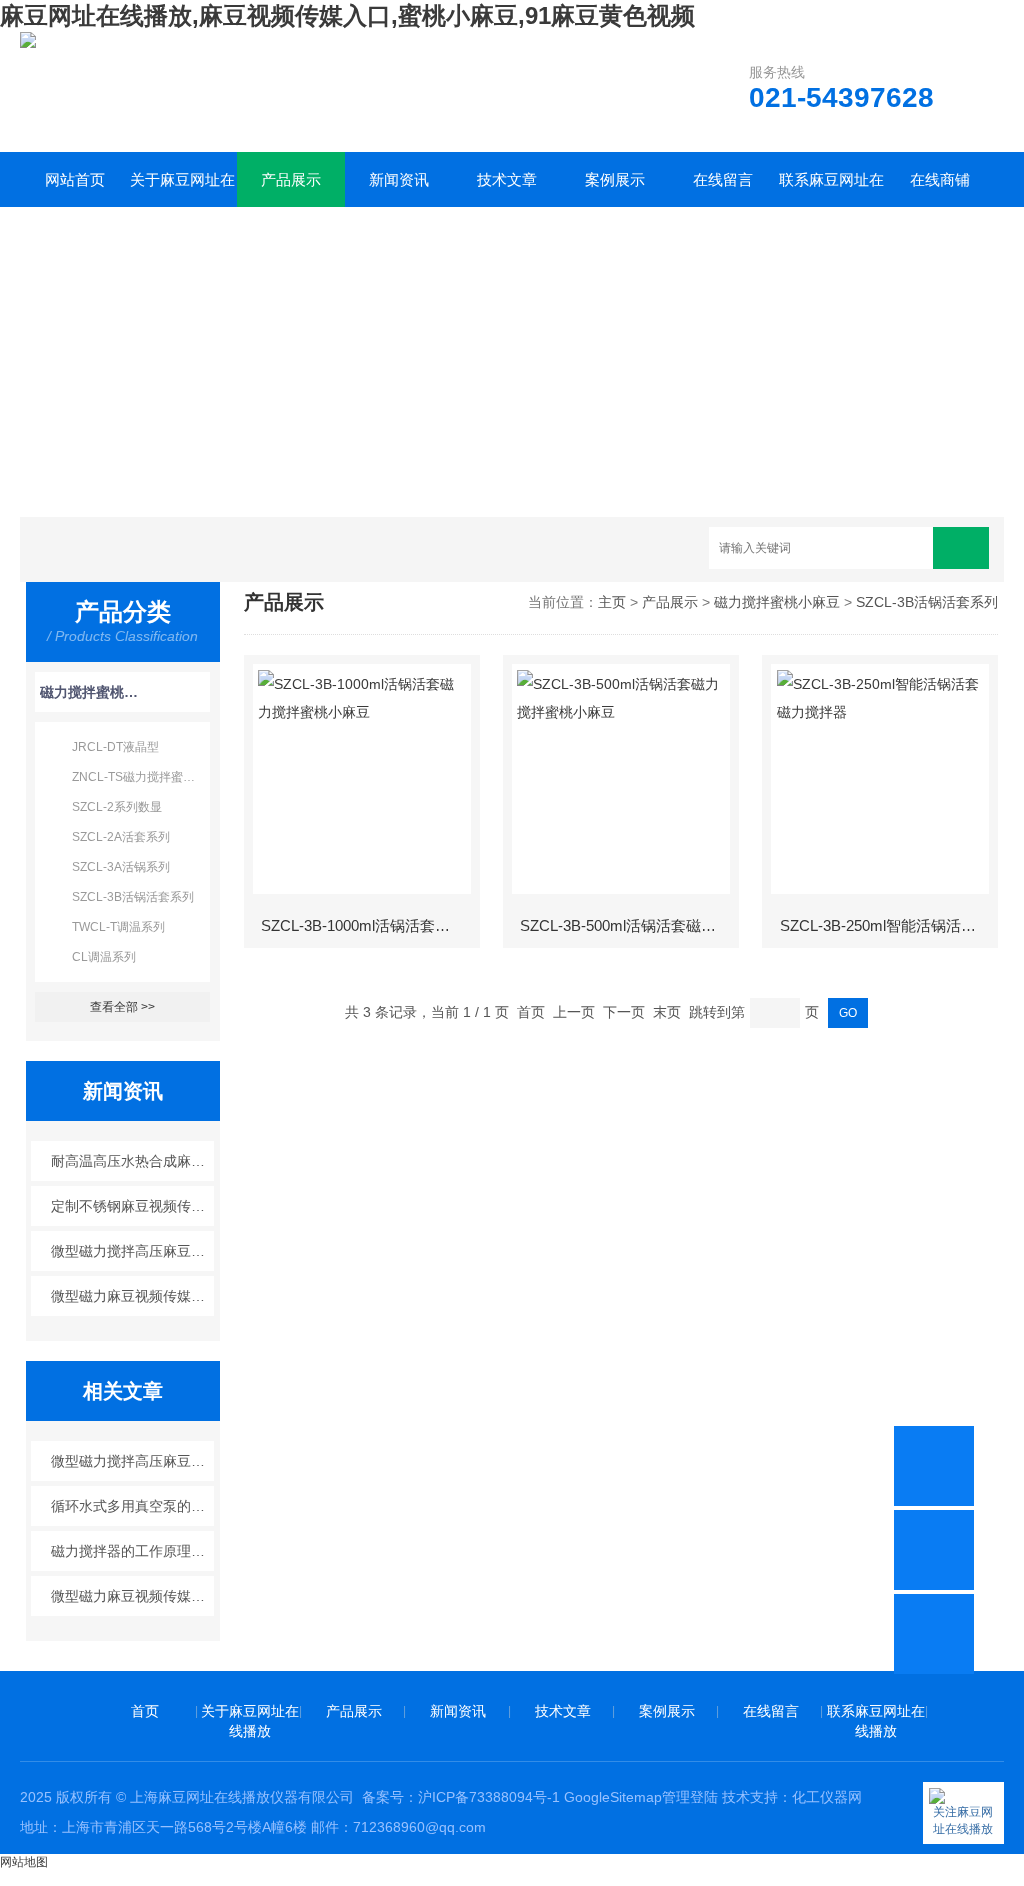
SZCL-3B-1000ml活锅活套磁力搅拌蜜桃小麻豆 (369, 925)
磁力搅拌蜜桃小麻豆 (89, 692)
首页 (145, 1711)
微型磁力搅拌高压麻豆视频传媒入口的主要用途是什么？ (132, 1461)
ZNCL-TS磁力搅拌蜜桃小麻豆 (141, 777)
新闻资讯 (399, 179)
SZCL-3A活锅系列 (121, 867)
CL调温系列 (104, 957)
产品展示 (291, 179)
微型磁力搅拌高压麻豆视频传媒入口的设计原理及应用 (132, 1251)
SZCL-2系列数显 (117, 807)
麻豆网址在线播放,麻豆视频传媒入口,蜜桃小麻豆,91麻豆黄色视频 (347, 15)
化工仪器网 (827, 1797)
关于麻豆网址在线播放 (182, 189)
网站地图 (24, 1862)
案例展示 (615, 179)
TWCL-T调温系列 (118, 927)
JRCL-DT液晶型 (115, 747)
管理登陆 (690, 1797)
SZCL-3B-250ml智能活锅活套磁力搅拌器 (888, 925)
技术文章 (507, 179)
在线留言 (723, 179)
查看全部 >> (122, 1007)
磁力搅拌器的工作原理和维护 (132, 1551)
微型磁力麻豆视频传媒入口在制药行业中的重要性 (132, 1296)
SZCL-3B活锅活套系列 (133, 897)
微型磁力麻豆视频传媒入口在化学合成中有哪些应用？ (132, 1596)
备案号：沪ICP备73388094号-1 (461, 1797)
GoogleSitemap (613, 1797)
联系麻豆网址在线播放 (831, 189)
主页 (612, 602)
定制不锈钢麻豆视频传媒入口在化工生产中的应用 (132, 1206)
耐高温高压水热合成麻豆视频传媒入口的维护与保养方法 (132, 1161)
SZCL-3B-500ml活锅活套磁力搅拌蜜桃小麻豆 (628, 925)
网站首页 (75, 179)
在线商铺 (940, 179)
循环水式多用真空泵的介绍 (132, 1506)
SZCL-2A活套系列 (121, 837)
